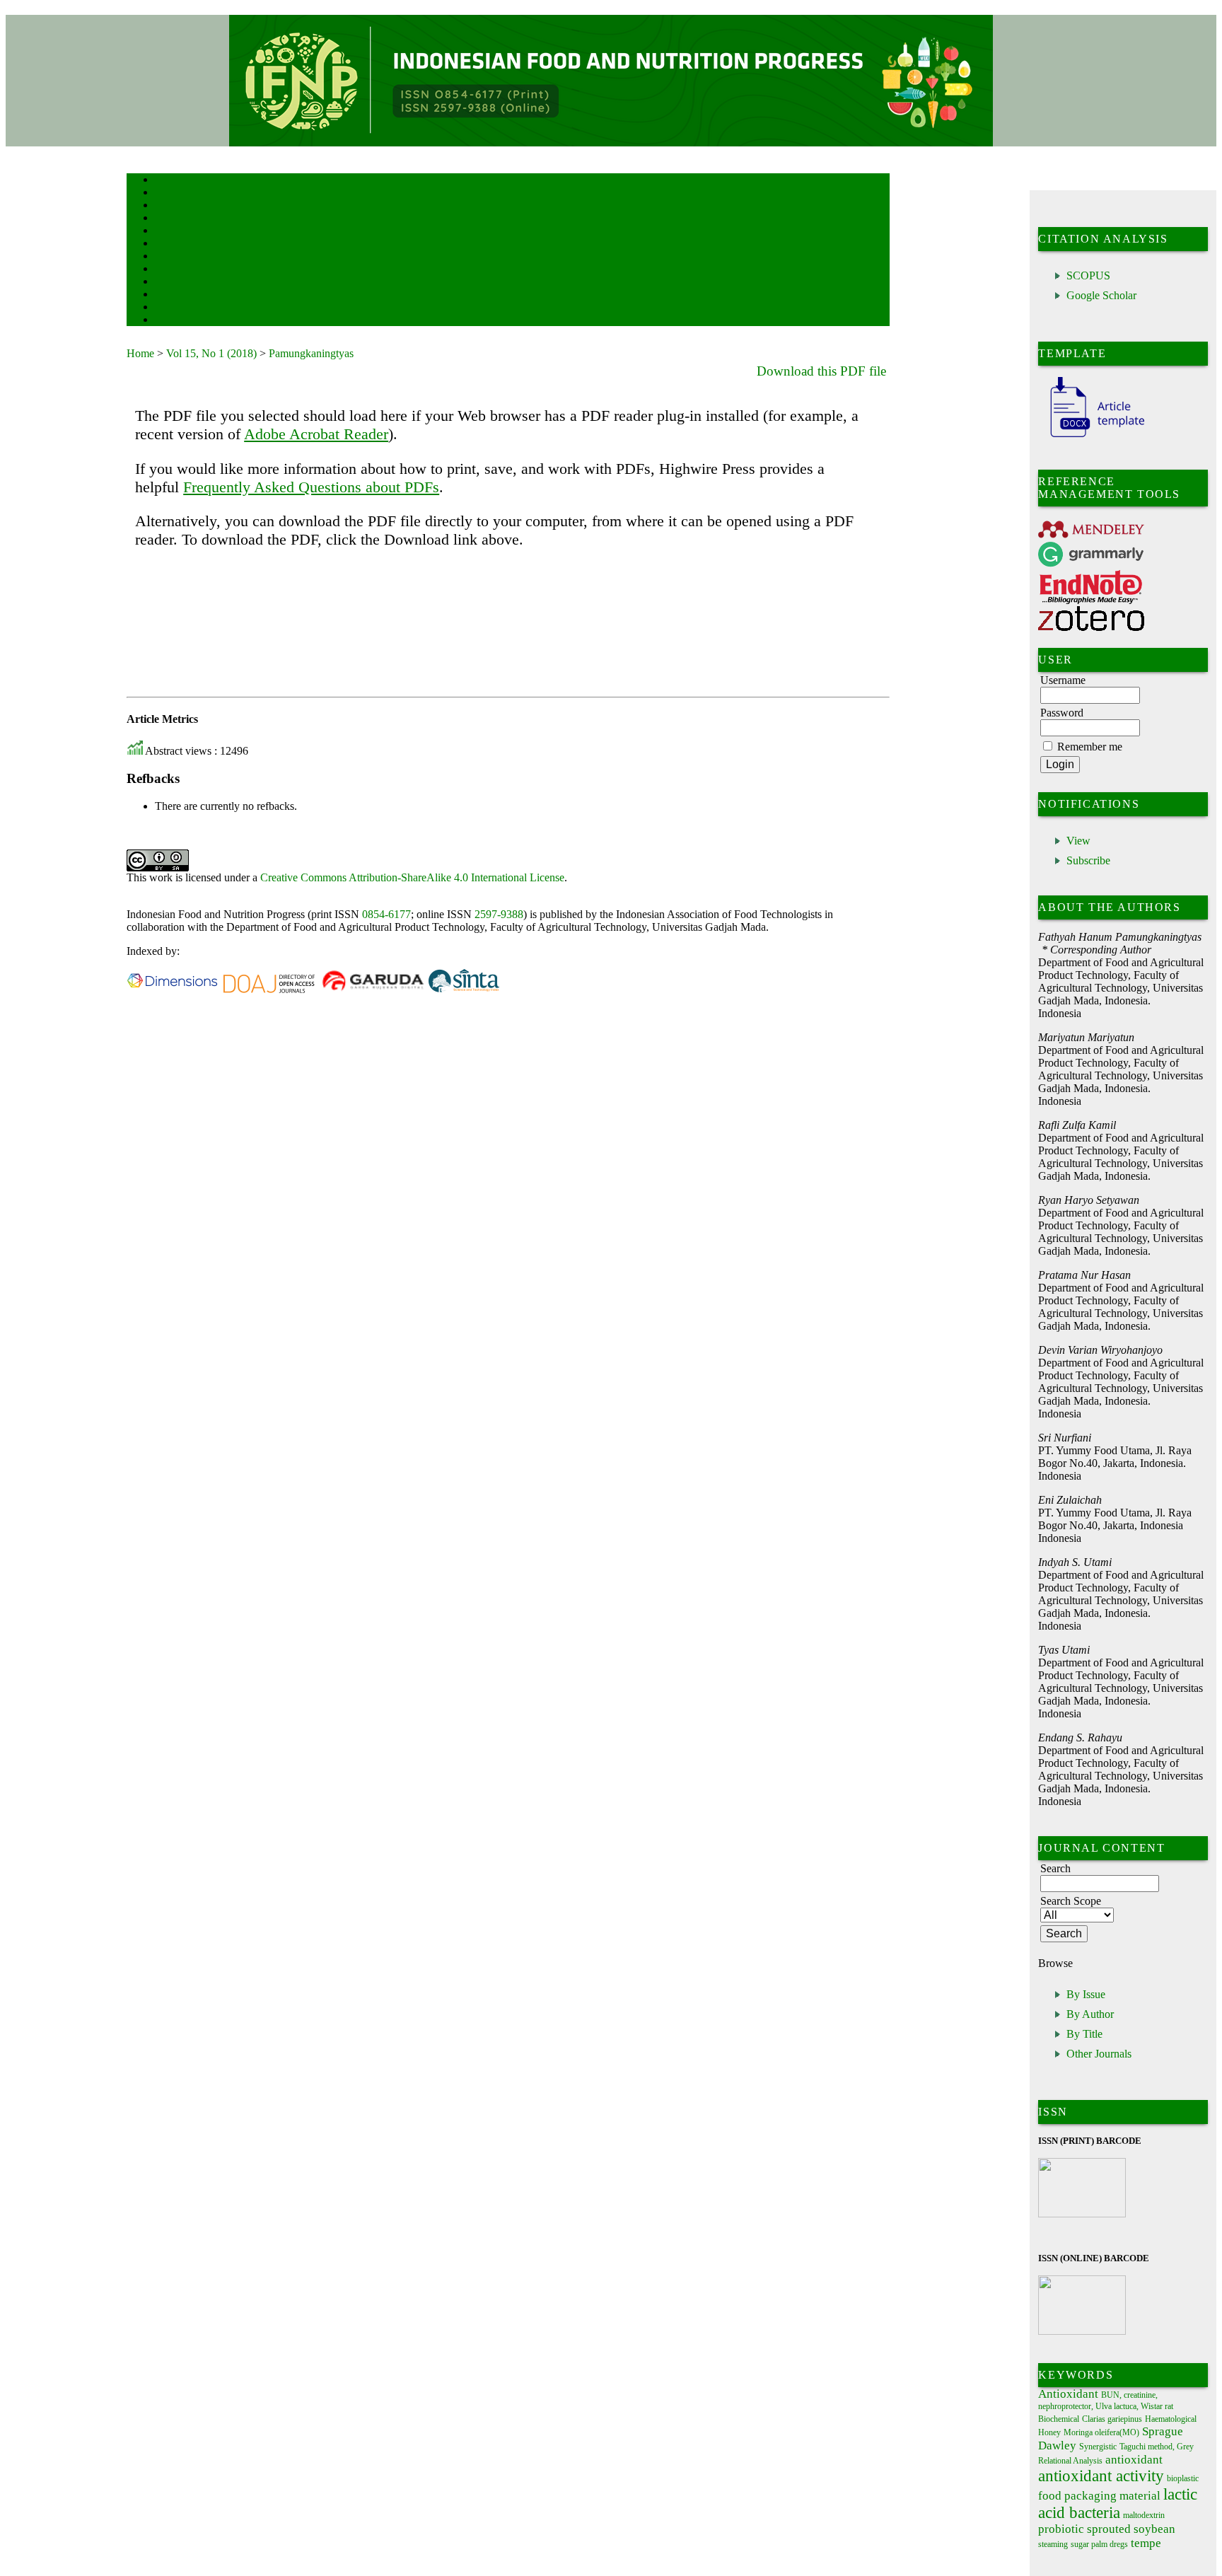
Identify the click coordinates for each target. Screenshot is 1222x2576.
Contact (167, 321)
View (1078, 841)
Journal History (180, 308)
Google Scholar (1101, 295)
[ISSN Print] (1082, 2214)
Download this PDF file (821, 371)
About (165, 193)
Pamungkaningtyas (311, 353)
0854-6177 (386, 914)
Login (164, 206)
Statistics (170, 283)
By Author (1090, 2014)
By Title (1084, 2034)
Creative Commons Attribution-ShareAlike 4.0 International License (412, 877)
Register (168, 219)
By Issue (1086, 1994)
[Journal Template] (1091, 437)
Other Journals (1099, 2054)
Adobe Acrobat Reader (316, 434)
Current (167, 244)
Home (164, 181)
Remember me (1090, 747)
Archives (169, 257)
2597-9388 (499, 914)
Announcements (180, 270)
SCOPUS (1088, 275)
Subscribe (1088, 860)
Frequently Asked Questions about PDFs (311, 487)
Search (165, 232)
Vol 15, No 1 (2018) (211, 353)
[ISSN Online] (1082, 2332)
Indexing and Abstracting (194, 295)
